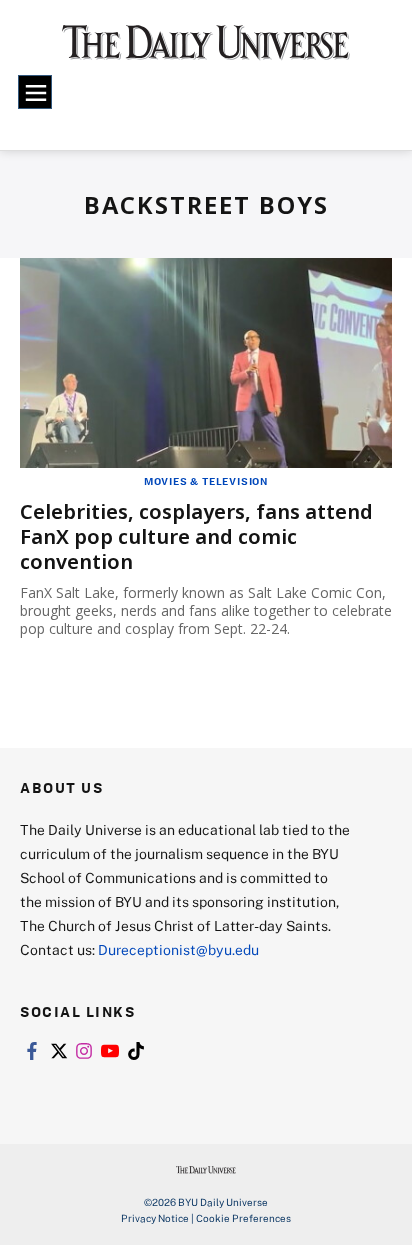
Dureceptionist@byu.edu (178, 949)
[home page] (206, 50)
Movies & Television (206, 481)
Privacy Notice (155, 1218)
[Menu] (35, 92)
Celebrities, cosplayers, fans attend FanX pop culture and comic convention (196, 536)
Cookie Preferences (243, 1218)
